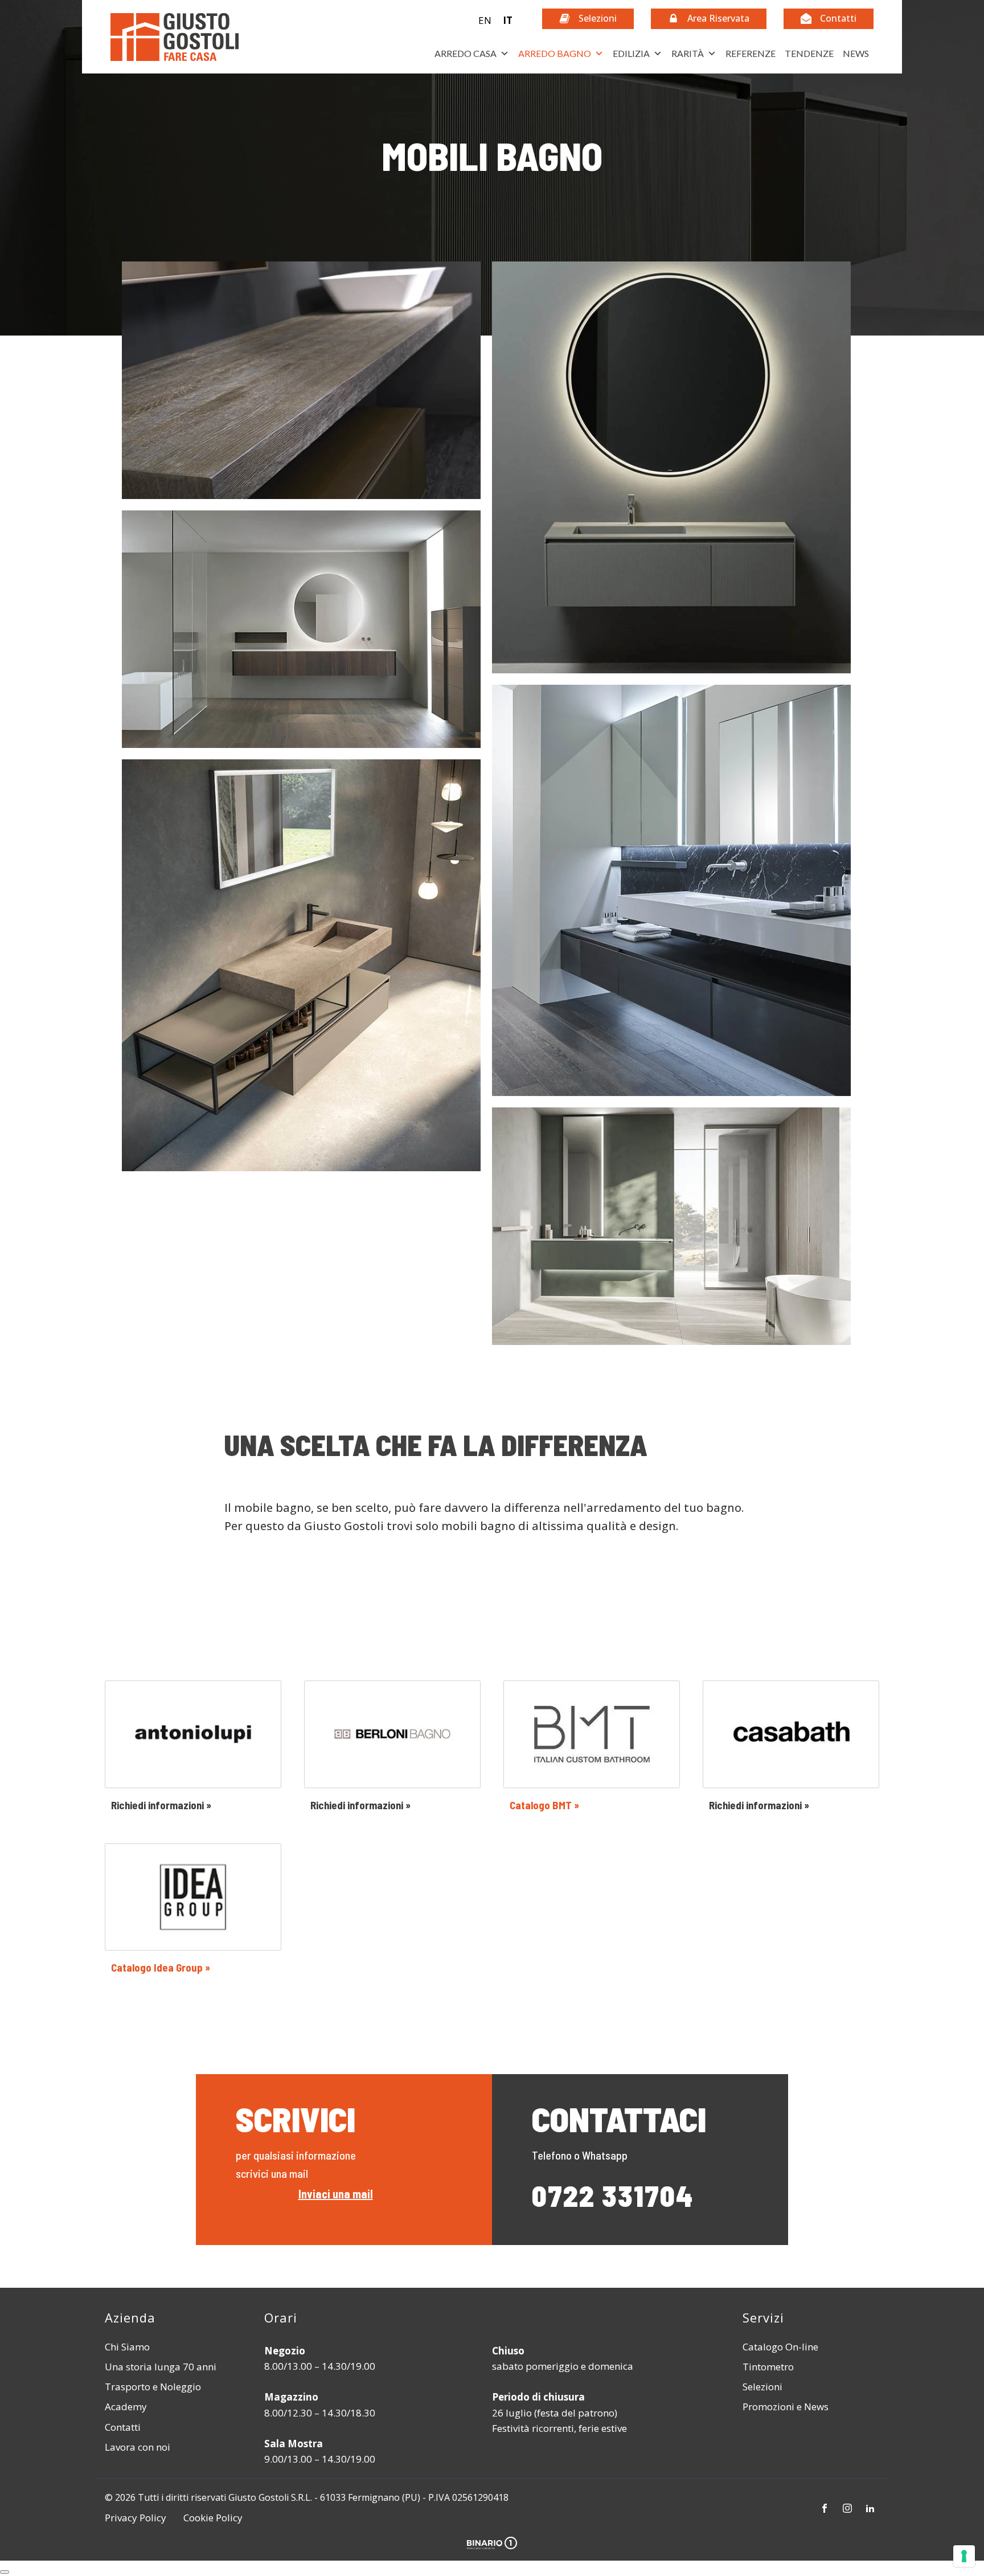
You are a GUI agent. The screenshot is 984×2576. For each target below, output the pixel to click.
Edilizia (631, 53)
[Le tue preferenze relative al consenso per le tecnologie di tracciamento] (964, 2556)
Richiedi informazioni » (161, 1805)
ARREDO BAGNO (555, 53)
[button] (496, 20)
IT (508, 20)
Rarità (688, 53)
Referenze (751, 53)
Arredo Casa (466, 53)
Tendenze (809, 53)
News (856, 53)
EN (485, 20)
